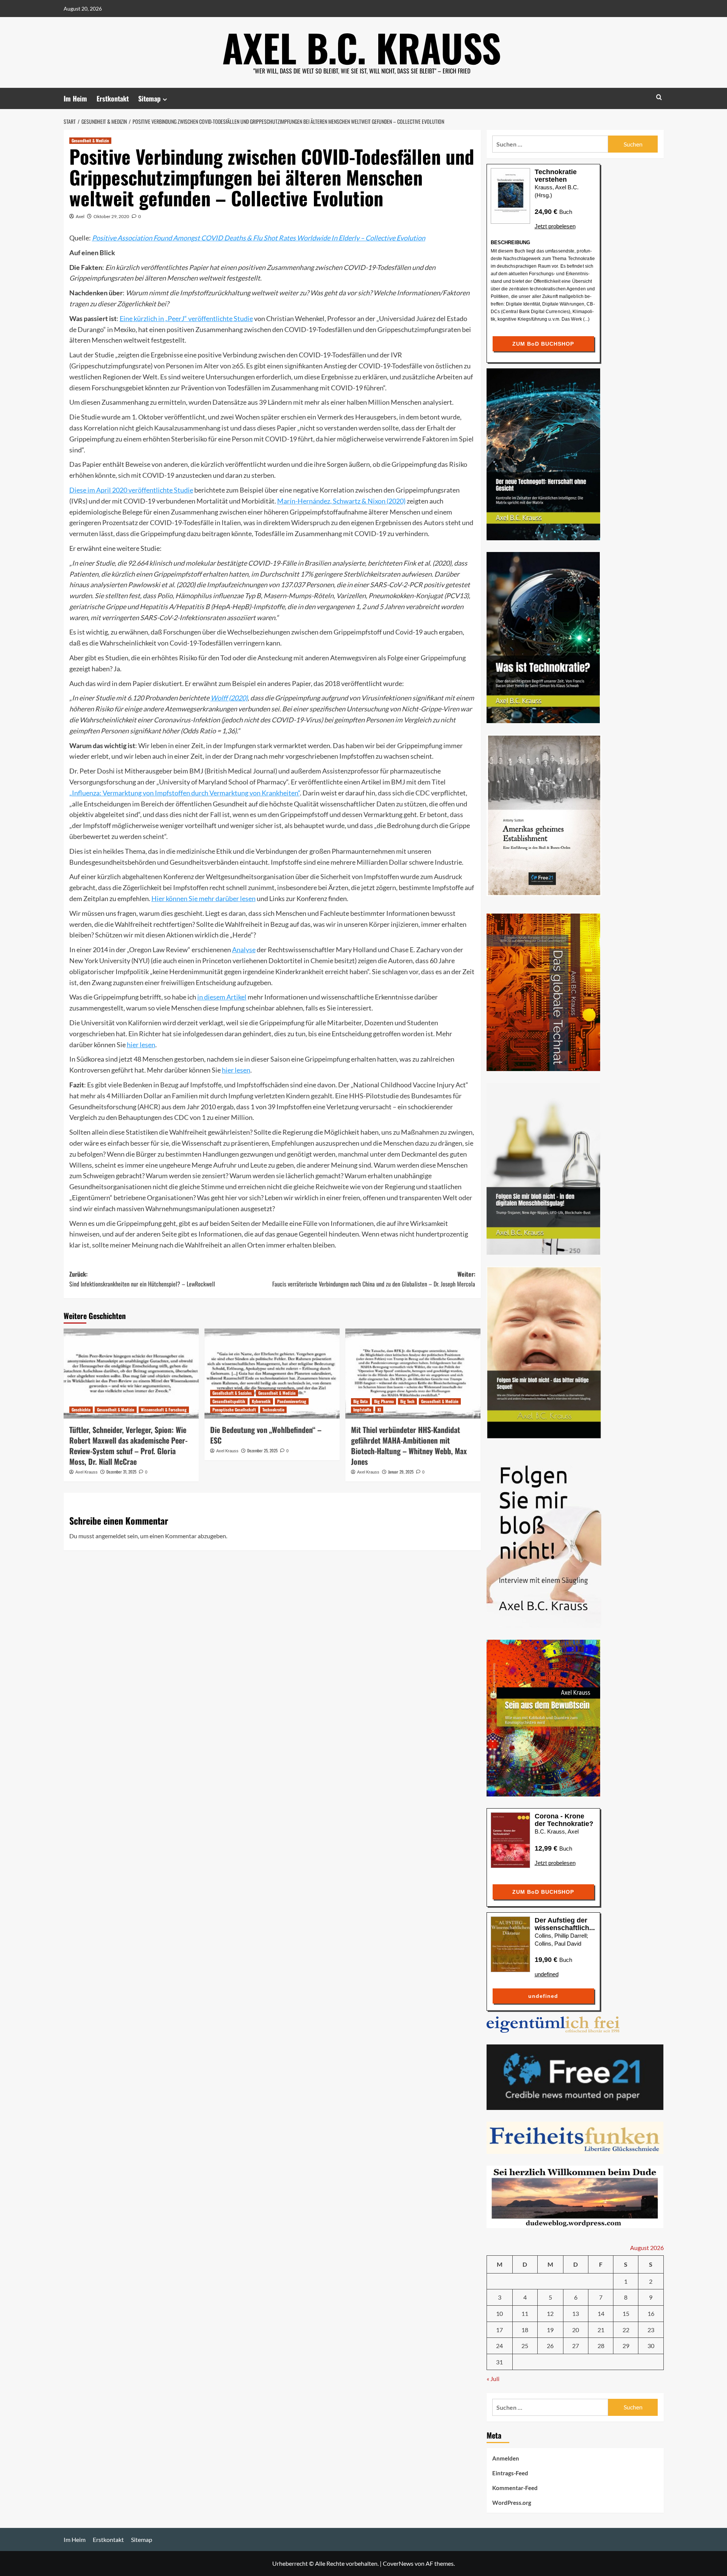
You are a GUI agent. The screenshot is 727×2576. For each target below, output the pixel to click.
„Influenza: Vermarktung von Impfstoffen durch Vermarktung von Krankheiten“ (185, 793)
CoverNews (398, 2563)
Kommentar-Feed (515, 2488)
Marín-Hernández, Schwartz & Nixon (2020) (341, 501)
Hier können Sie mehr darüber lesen (204, 898)
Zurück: (142, 1279)
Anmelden (506, 2458)
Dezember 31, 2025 (121, 1472)
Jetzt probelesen (555, 226)
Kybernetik (261, 1401)
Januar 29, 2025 (401, 1472)
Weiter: (374, 1279)
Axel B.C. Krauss (362, 47)
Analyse (244, 950)
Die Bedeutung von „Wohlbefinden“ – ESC (266, 1435)
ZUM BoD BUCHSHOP (543, 344)
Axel (80, 216)
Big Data (360, 1401)
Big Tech (407, 1401)
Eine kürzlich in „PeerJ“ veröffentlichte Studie (186, 318)
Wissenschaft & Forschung (164, 1410)
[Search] (659, 97)
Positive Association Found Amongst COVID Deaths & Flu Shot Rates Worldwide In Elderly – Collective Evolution (259, 238)
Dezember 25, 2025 (262, 1450)
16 (651, 2313)
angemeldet (111, 1536)
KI (379, 1410)
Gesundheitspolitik (229, 1401)
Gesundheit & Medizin (90, 140)
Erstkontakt (113, 98)
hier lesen (141, 1045)
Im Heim (75, 98)
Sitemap (149, 98)
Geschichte (81, 1410)
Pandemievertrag (292, 1401)
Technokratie (273, 1410)
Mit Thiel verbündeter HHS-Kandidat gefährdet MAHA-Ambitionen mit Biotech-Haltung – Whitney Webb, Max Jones (409, 1445)
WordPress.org (512, 2503)
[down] (165, 99)
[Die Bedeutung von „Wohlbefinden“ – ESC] (272, 1374)
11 (525, 2313)
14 (601, 2313)
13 (576, 2313)
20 (576, 2330)
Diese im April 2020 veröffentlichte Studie (131, 490)
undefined (547, 1974)
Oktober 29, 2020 (111, 216)
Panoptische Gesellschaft (234, 1410)
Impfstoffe (362, 1410)
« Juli (493, 2379)
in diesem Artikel (222, 997)
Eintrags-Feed (510, 2473)
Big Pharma (384, 1401)
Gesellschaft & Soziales (232, 1393)
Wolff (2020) (229, 698)
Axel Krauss (87, 1472)
